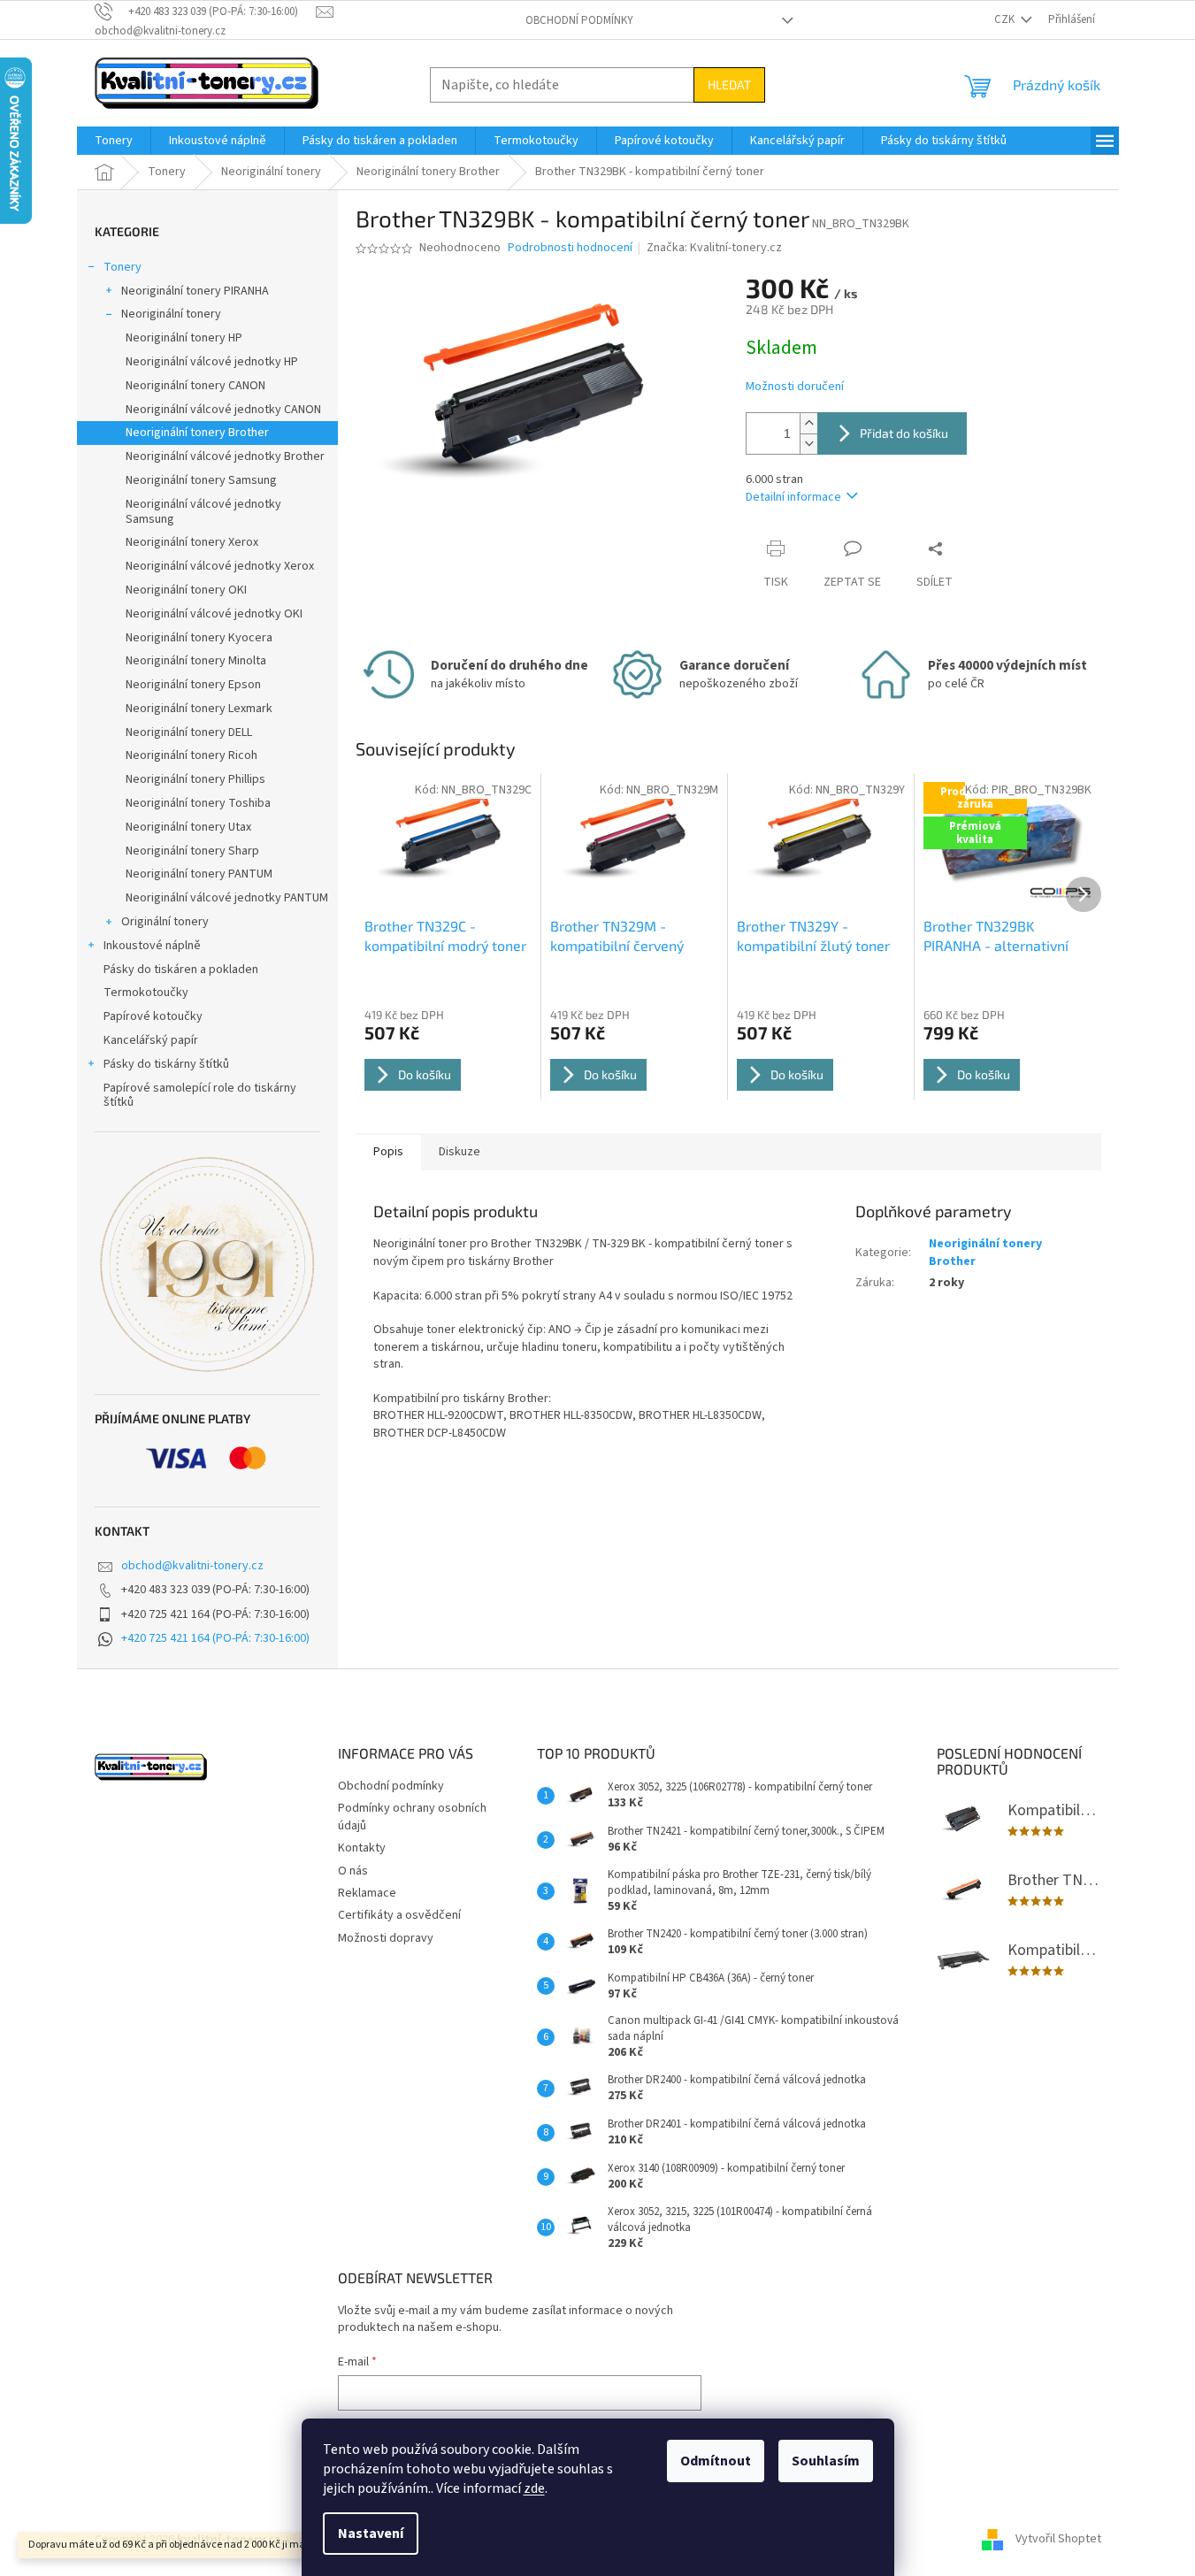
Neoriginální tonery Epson (193, 685)
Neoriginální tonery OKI (186, 590)
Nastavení (371, 2534)
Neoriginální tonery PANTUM (199, 874)
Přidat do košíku (904, 433)
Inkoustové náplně (152, 946)
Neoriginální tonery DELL (189, 732)
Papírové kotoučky (153, 1016)
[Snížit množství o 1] (808, 444)
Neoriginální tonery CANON (195, 386)
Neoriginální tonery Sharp (192, 851)
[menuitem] (114, 141)
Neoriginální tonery (171, 314)
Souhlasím (826, 2461)
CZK (1006, 19)
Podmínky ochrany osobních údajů (412, 1817)
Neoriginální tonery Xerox (192, 542)
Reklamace (367, 1893)
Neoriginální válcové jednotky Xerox (220, 566)
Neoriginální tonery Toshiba (198, 803)
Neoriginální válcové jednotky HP (212, 362)
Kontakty (362, 1848)
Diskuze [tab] (460, 1152)
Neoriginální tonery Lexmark (199, 709)
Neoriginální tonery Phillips (195, 779)
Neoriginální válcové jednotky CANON (223, 410)
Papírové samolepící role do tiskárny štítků (200, 1096)
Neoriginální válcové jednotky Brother (225, 456)
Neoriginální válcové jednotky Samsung (203, 512)
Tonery (123, 267)
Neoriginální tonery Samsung (201, 480)
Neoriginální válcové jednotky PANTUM (227, 898)
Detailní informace (793, 497)
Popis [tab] (388, 1152)
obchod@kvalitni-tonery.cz (192, 1566)
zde (534, 2488)
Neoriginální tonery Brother (197, 433)
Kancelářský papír (151, 1040)
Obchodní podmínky (579, 20)
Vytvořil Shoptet (1058, 2540)
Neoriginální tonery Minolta (196, 661)
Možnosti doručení (795, 387)
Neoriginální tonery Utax (188, 827)
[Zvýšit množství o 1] (808, 423)
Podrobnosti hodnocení (570, 248)
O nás (353, 1871)
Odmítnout (716, 2461)
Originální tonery (165, 922)
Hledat (729, 84)
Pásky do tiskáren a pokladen (181, 970)
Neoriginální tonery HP (184, 338)
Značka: (714, 248)
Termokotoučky (146, 993)
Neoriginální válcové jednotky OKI (214, 614)
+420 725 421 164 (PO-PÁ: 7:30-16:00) (215, 1638)
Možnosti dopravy (386, 1938)
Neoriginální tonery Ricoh (192, 755)
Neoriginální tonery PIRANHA (195, 291)
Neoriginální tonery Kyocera (199, 638)
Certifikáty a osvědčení (399, 1915)
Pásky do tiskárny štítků (166, 1064)
